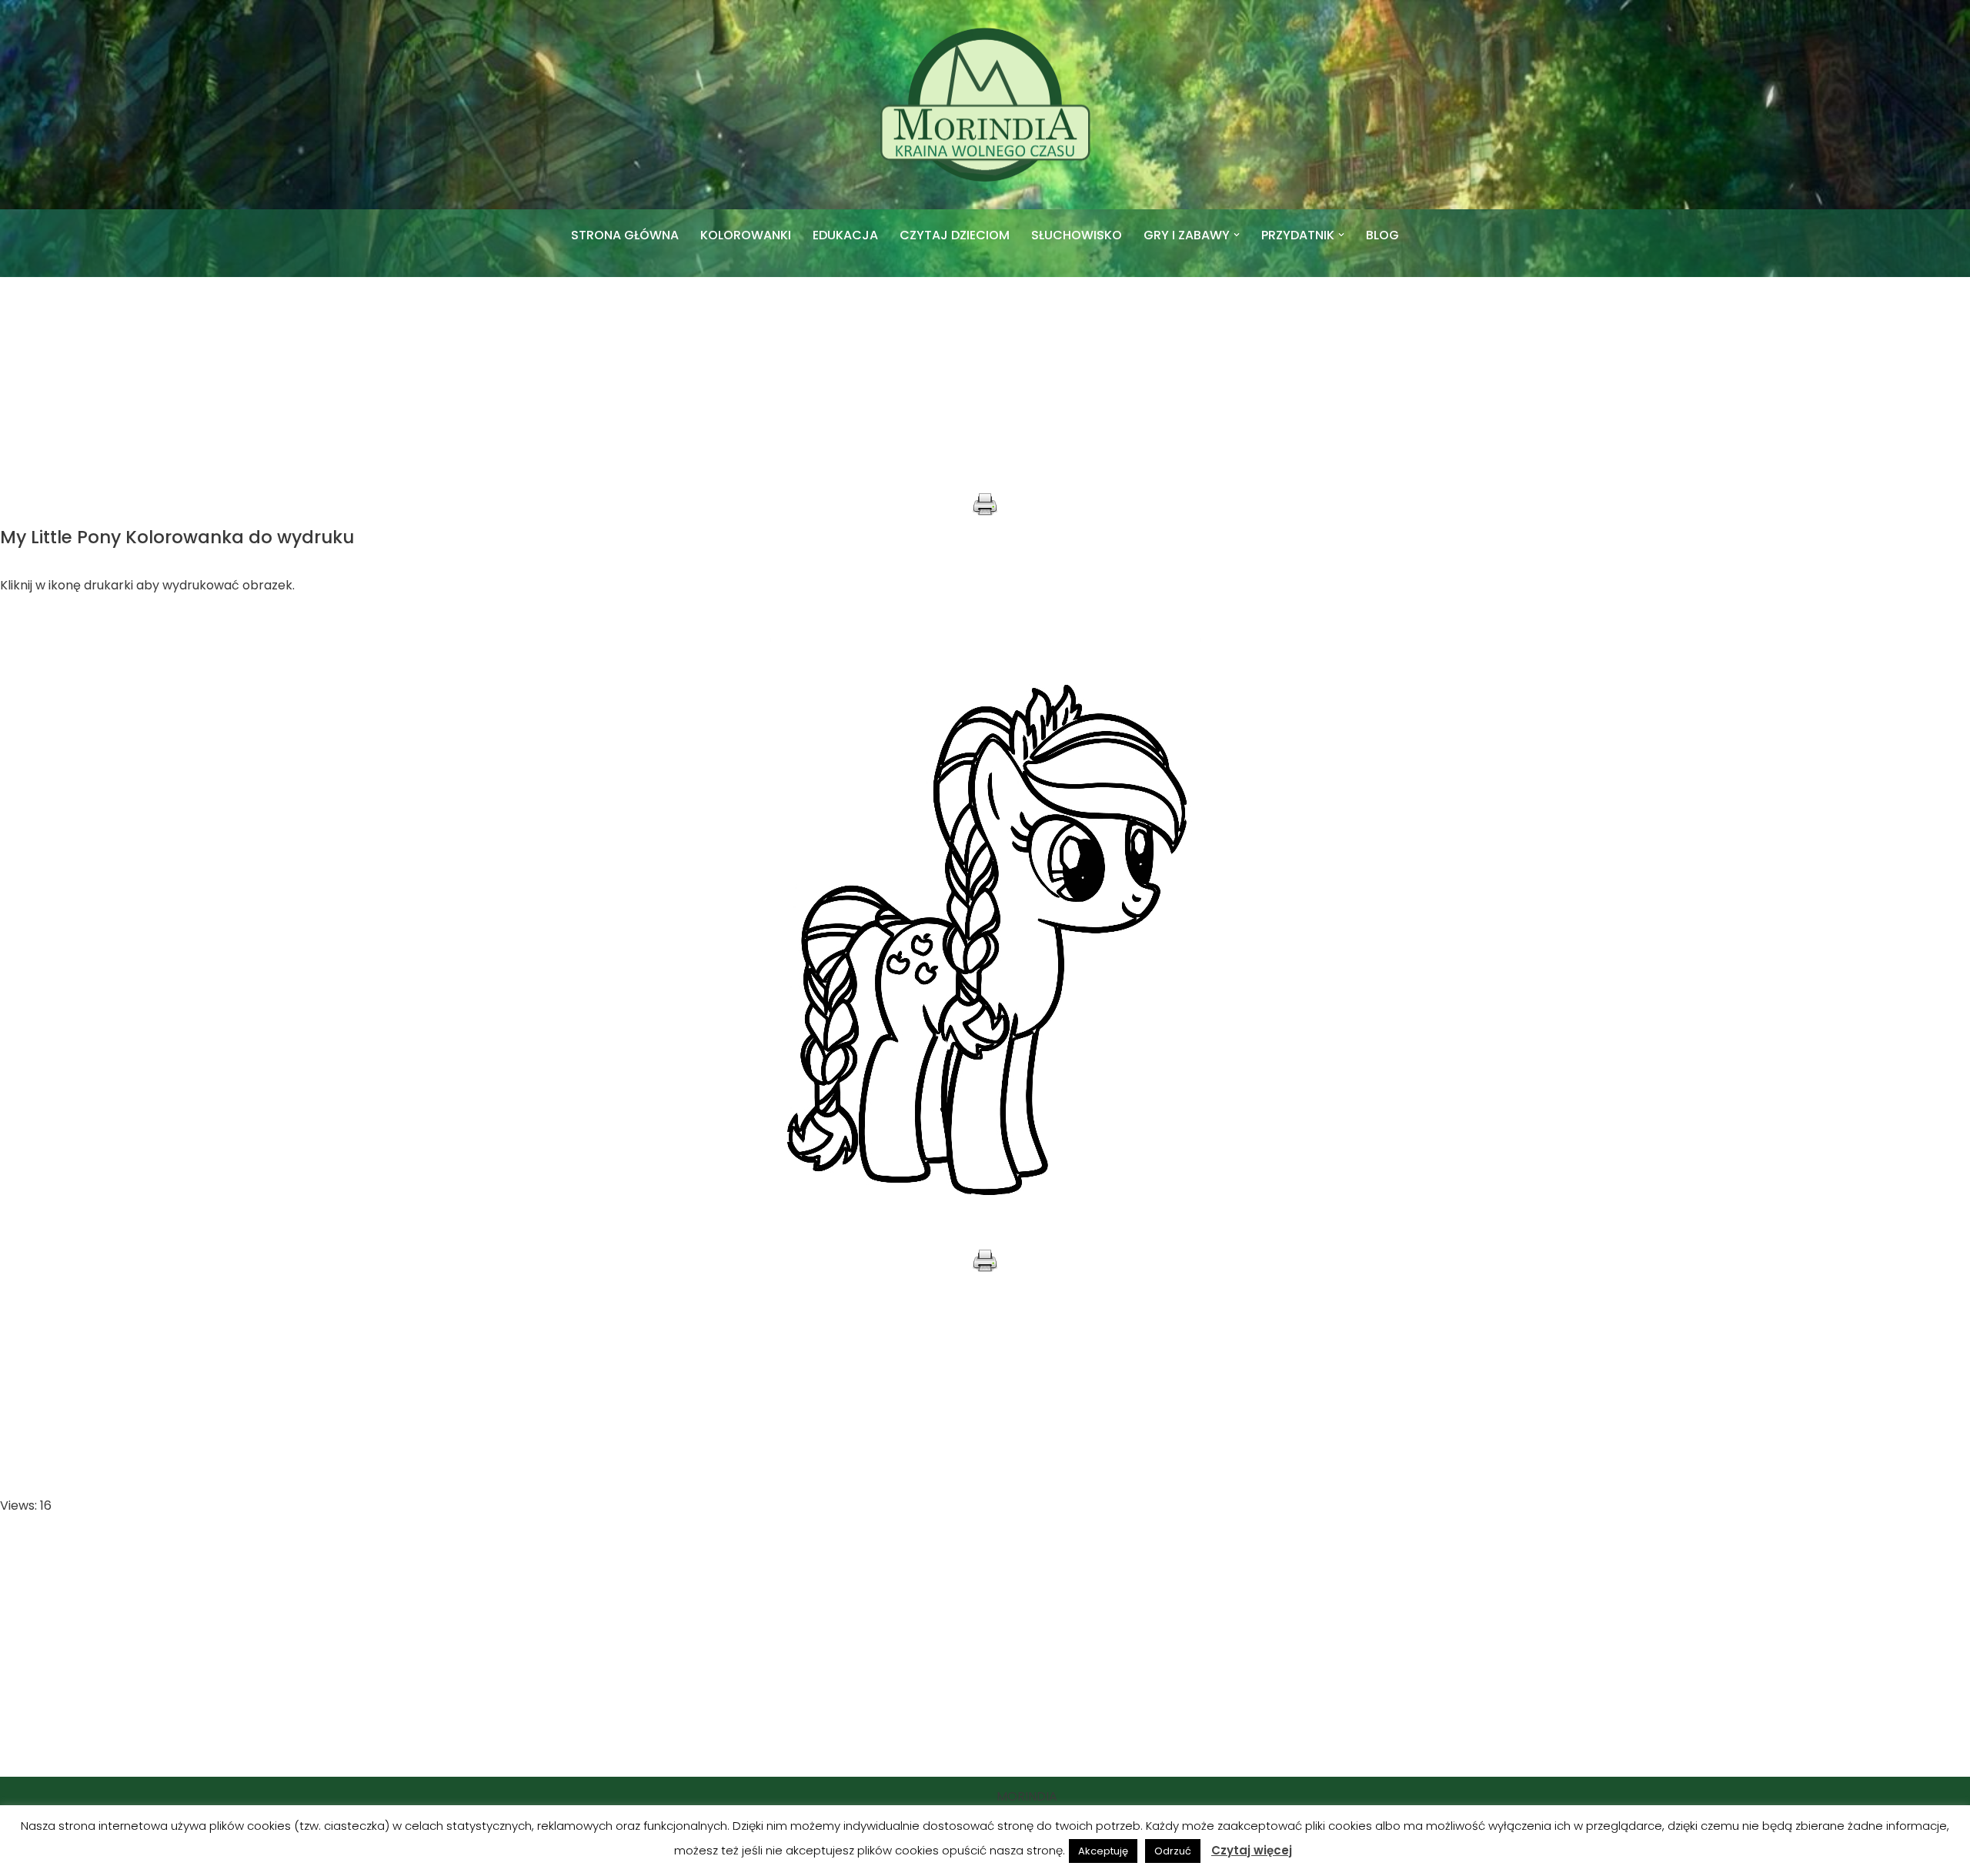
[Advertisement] (985, 385)
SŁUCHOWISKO (1077, 235)
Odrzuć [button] (1173, 1851)
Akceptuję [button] (1103, 1851)
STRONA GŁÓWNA (625, 235)
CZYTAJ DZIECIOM (955, 235)
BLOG (1382, 235)
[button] (1237, 235)
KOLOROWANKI (746, 235)
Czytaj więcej (1252, 1850)
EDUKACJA (845, 235)
